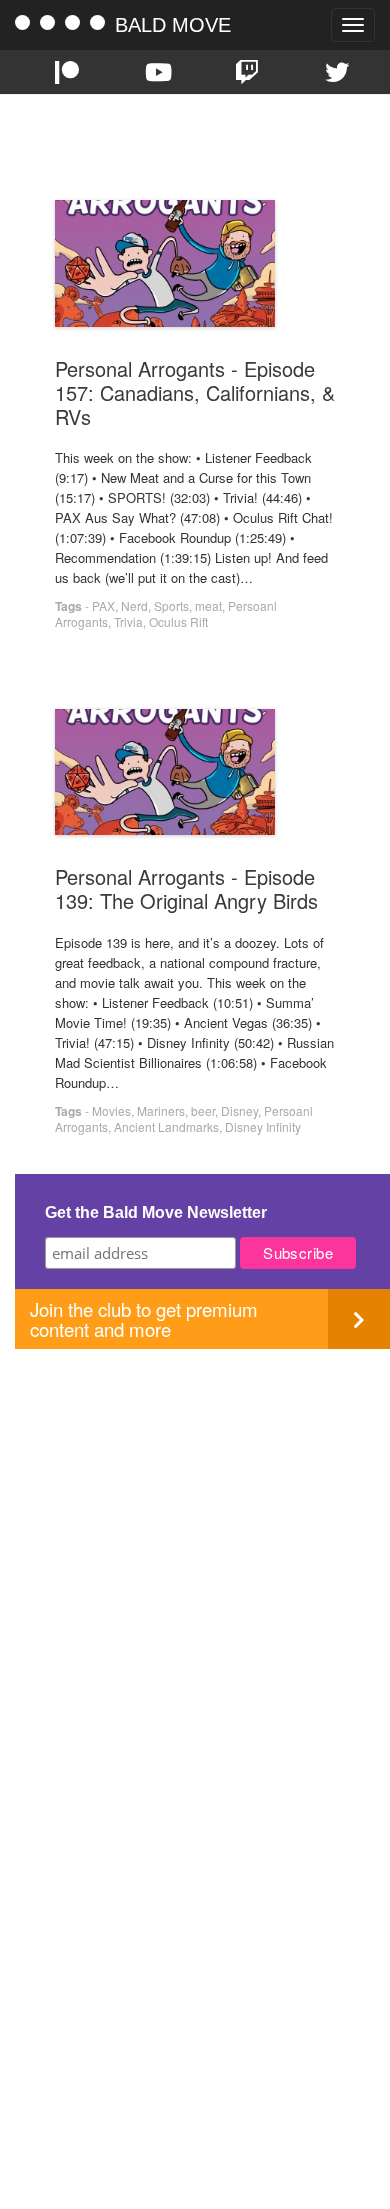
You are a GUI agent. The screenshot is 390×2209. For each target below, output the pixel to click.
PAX (103, 605)
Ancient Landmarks (166, 1126)
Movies (111, 1110)
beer (203, 1110)
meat (208, 605)
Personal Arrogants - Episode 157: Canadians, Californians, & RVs (195, 392)
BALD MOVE (173, 25)
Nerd (134, 605)
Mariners (161, 1110)
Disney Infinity (263, 1126)
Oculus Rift (178, 621)
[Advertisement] (195, 1544)
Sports (171, 605)
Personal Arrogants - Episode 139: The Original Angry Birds (186, 888)
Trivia (128, 621)
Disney (239, 1110)
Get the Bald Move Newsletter (156, 1212)
